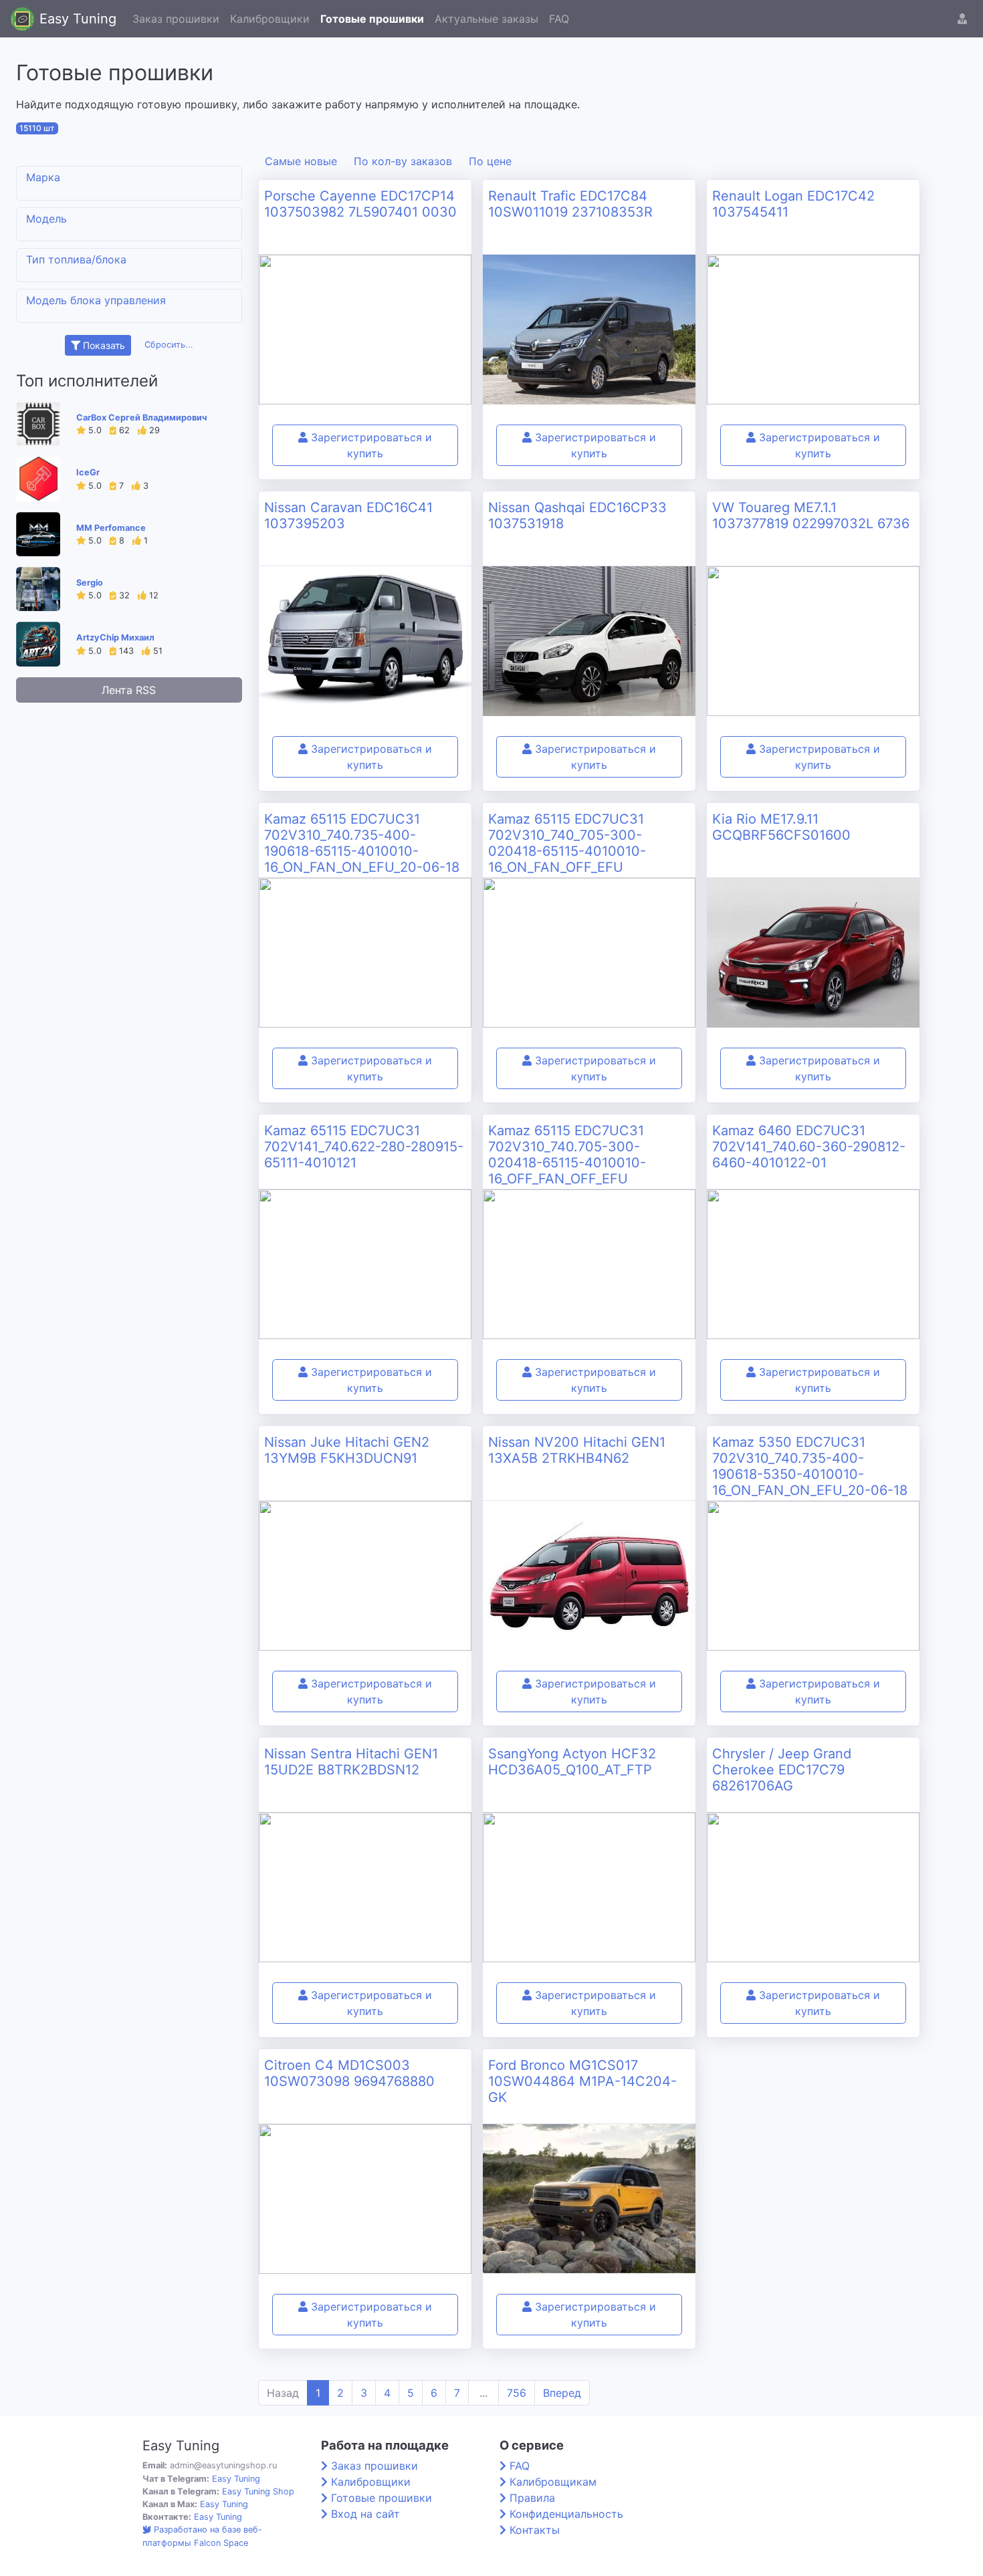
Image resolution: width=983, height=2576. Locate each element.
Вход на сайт (365, 2514)
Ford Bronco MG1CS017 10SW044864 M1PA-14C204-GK (582, 2081)
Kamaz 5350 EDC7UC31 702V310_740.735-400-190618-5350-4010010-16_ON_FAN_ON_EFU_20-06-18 (810, 1466)
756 (517, 2393)
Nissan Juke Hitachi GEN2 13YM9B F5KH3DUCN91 (347, 1450)
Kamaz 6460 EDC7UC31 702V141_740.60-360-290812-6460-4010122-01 (809, 1147)
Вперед (562, 2393)
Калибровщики (270, 19)
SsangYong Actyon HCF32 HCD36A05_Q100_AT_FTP (572, 1762)
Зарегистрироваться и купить (370, 445)
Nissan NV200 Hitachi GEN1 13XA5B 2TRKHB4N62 (577, 1450)
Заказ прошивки (176, 19)
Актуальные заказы (486, 19)
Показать (103, 345)
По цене (490, 161)
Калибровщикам (553, 2482)
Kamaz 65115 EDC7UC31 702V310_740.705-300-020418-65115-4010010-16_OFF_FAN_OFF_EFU (567, 1155)
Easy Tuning (78, 19)
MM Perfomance (111, 528)
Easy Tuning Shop (258, 2491)
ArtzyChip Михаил (115, 637)
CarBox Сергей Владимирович (142, 418)
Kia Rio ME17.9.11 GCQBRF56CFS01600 (781, 827)
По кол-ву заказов (403, 161)
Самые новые (301, 161)
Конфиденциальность (566, 2514)
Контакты (535, 2530)
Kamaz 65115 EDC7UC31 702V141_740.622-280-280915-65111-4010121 (364, 1147)
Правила (532, 2498)
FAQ (559, 19)
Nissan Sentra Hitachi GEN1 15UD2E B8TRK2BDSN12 (351, 1762)
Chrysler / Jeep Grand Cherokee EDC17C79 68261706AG (782, 1770)
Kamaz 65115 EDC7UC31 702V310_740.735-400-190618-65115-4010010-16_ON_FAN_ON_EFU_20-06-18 (362, 843)
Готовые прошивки (372, 19)
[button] (962, 19)
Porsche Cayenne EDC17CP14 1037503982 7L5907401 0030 (360, 204)
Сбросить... (169, 345)
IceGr (88, 472)
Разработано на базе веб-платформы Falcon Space (202, 2536)
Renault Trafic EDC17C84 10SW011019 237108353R (570, 204)
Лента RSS (129, 690)
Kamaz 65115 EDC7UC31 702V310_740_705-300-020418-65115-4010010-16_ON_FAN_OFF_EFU (567, 843)
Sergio (90, 583)
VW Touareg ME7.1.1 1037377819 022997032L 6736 (811, 515)
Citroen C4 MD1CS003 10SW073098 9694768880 (349, 2073)
